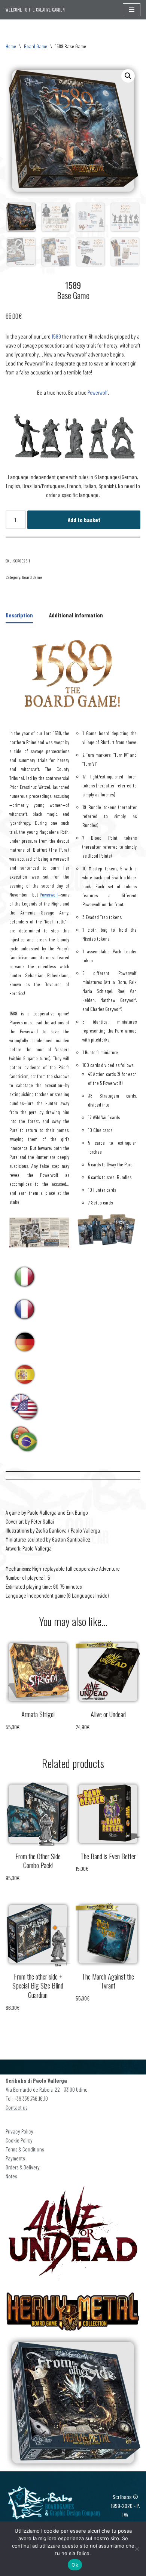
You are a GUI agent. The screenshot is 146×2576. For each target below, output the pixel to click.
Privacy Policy (19, 2131)
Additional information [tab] (76, 615)
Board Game (36, 46)
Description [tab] (19, 615)
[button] (128, 76)
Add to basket (84, 520)
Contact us (16, 2107)
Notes (11, 2176)
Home (11, 46)
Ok (75, 2565)
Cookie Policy (19, 2140)
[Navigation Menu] (132, 10)
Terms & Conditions (25, 2149)
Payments (15, 2158)
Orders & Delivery (23, 2167)
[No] (137, 2549)
